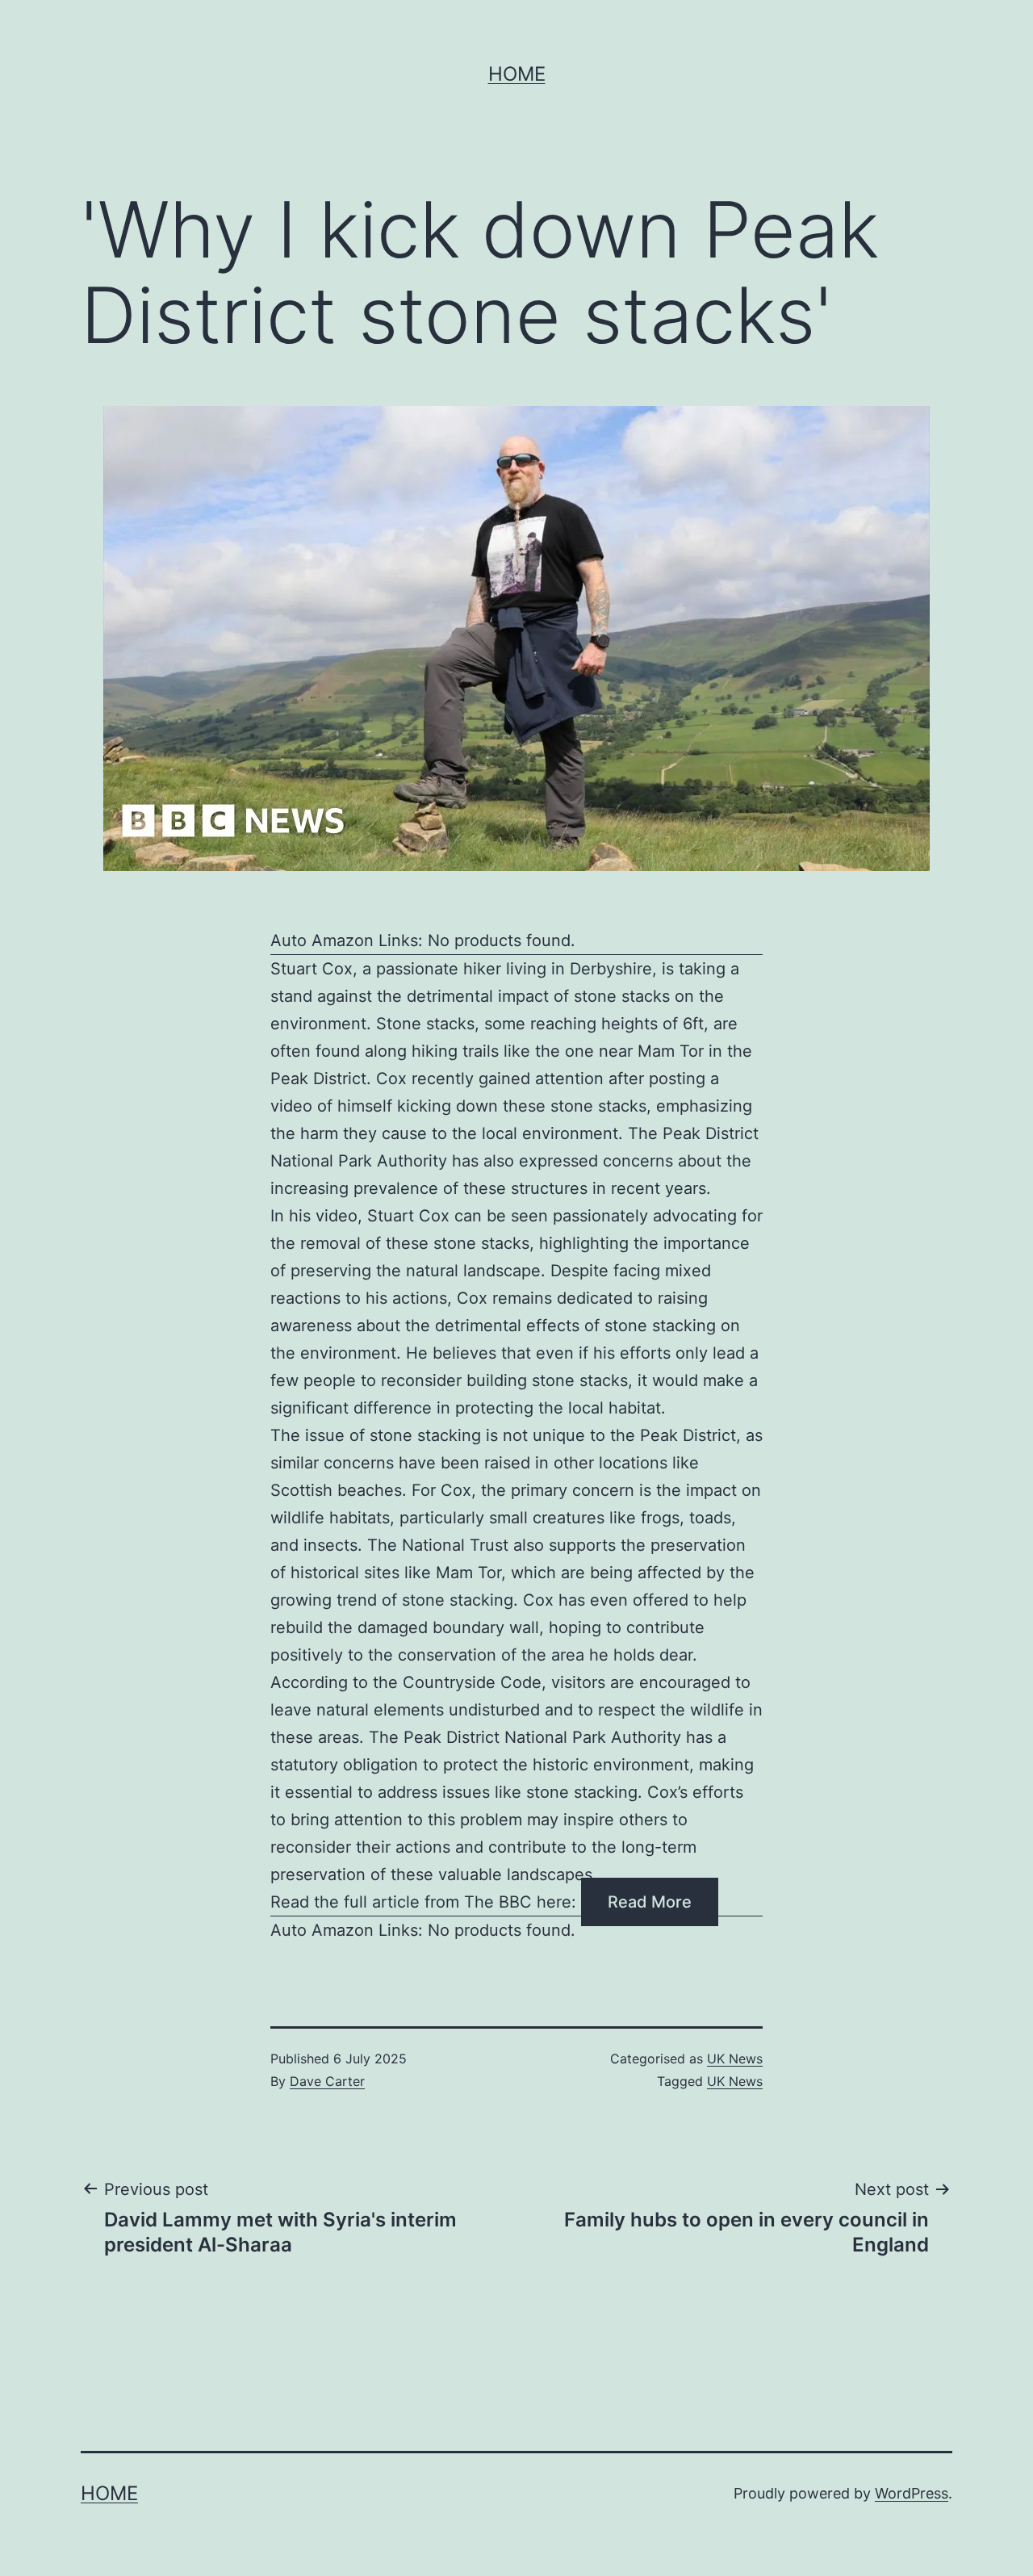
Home (517, 74)
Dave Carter (327, 2081)
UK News (735, 2059)
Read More (650, 1902)
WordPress (912, 2493)
